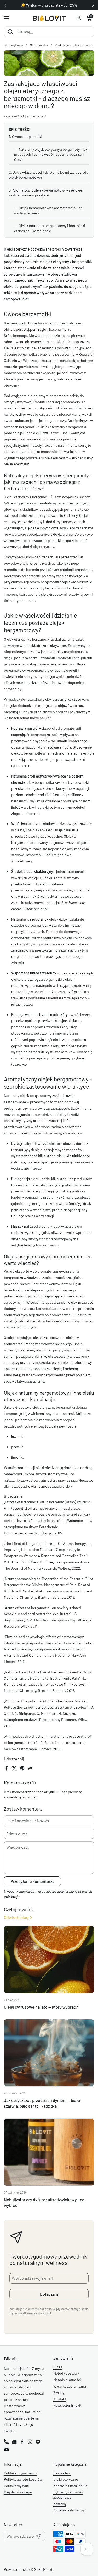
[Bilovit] (49, 18)
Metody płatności (67, 2380)
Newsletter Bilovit (67, 2405)
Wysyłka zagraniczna (70, 2386)
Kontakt (60, 2399)
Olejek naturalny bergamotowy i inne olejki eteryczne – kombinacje (50, 228)
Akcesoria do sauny (69, 2510)
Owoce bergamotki (27, 137)
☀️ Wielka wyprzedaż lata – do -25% (49, 5)
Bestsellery (62, 2473)
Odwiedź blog (16, 1917)
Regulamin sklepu (18, 2492)
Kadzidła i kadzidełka (70, 2486)
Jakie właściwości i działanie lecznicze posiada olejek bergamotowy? (48, 175)
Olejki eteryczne (66, 2479)
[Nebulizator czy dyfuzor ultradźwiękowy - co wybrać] (49, 2152)
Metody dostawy (66, 2373)
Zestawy (60, 2504)
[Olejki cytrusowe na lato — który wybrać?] (49, 1960)
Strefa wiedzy (39, 45)
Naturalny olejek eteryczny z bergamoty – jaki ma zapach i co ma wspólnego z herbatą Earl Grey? (51, 154)
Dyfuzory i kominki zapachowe (68, 2495)
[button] (89, 18)
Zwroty (59, 2392)
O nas (58, 2367)
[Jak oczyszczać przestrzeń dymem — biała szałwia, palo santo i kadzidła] (49, 2053)
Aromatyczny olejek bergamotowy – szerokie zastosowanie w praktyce (45, 193)
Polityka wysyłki (16, 2486)
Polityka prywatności (20, 2473)
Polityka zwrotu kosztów (23, 2479)
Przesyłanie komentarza (32, 1881)
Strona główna (13, 45)
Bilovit (48, 2569)
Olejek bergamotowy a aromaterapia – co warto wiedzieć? (48, 210)
